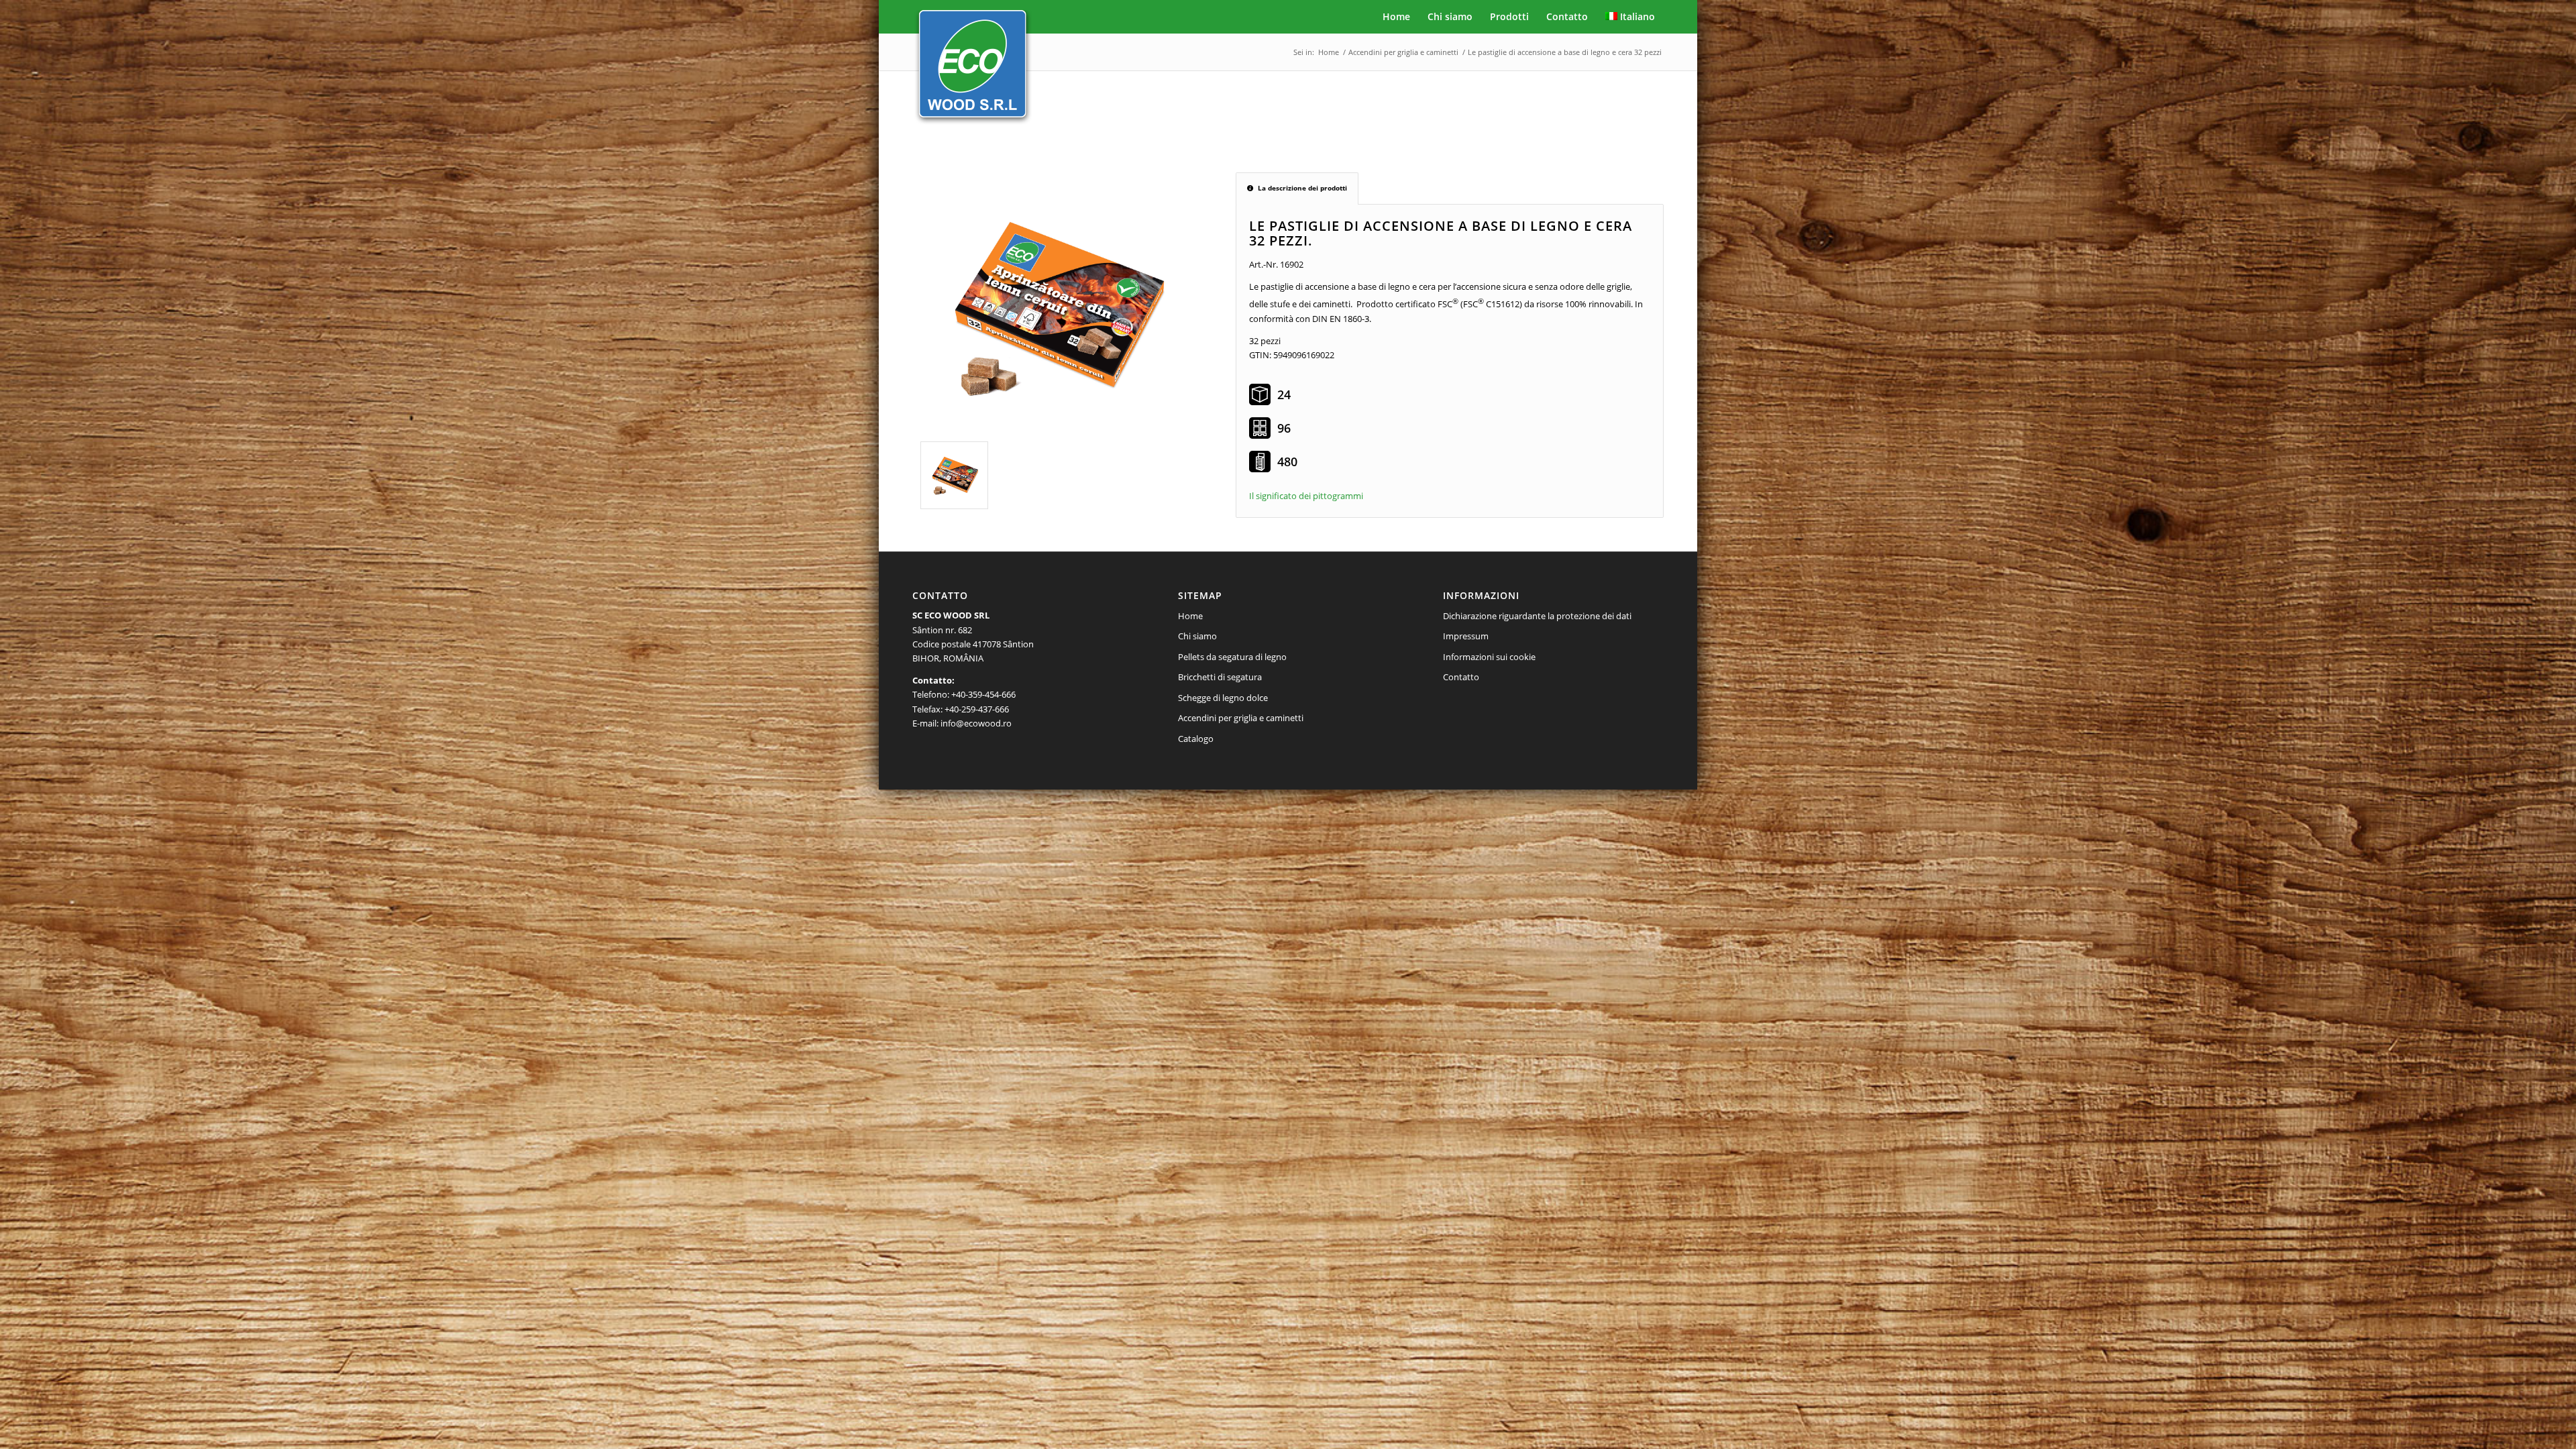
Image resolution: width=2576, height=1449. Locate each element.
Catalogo (1196, 739)
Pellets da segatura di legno (1232, 657)
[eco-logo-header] (973, 69)
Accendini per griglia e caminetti (1241, 718)
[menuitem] (1396, 17)
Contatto (1461, 677)
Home (1190, 616)
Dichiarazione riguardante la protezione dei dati (1537, 616)
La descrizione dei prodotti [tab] (1302, 188)
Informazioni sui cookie (1489, 657)
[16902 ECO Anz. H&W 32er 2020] (1056, 307)
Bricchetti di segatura (1220, 677)
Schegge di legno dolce (1223, 698)
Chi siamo (1197, 636)
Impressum (1466, 636)
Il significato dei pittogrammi (1306, 496)
